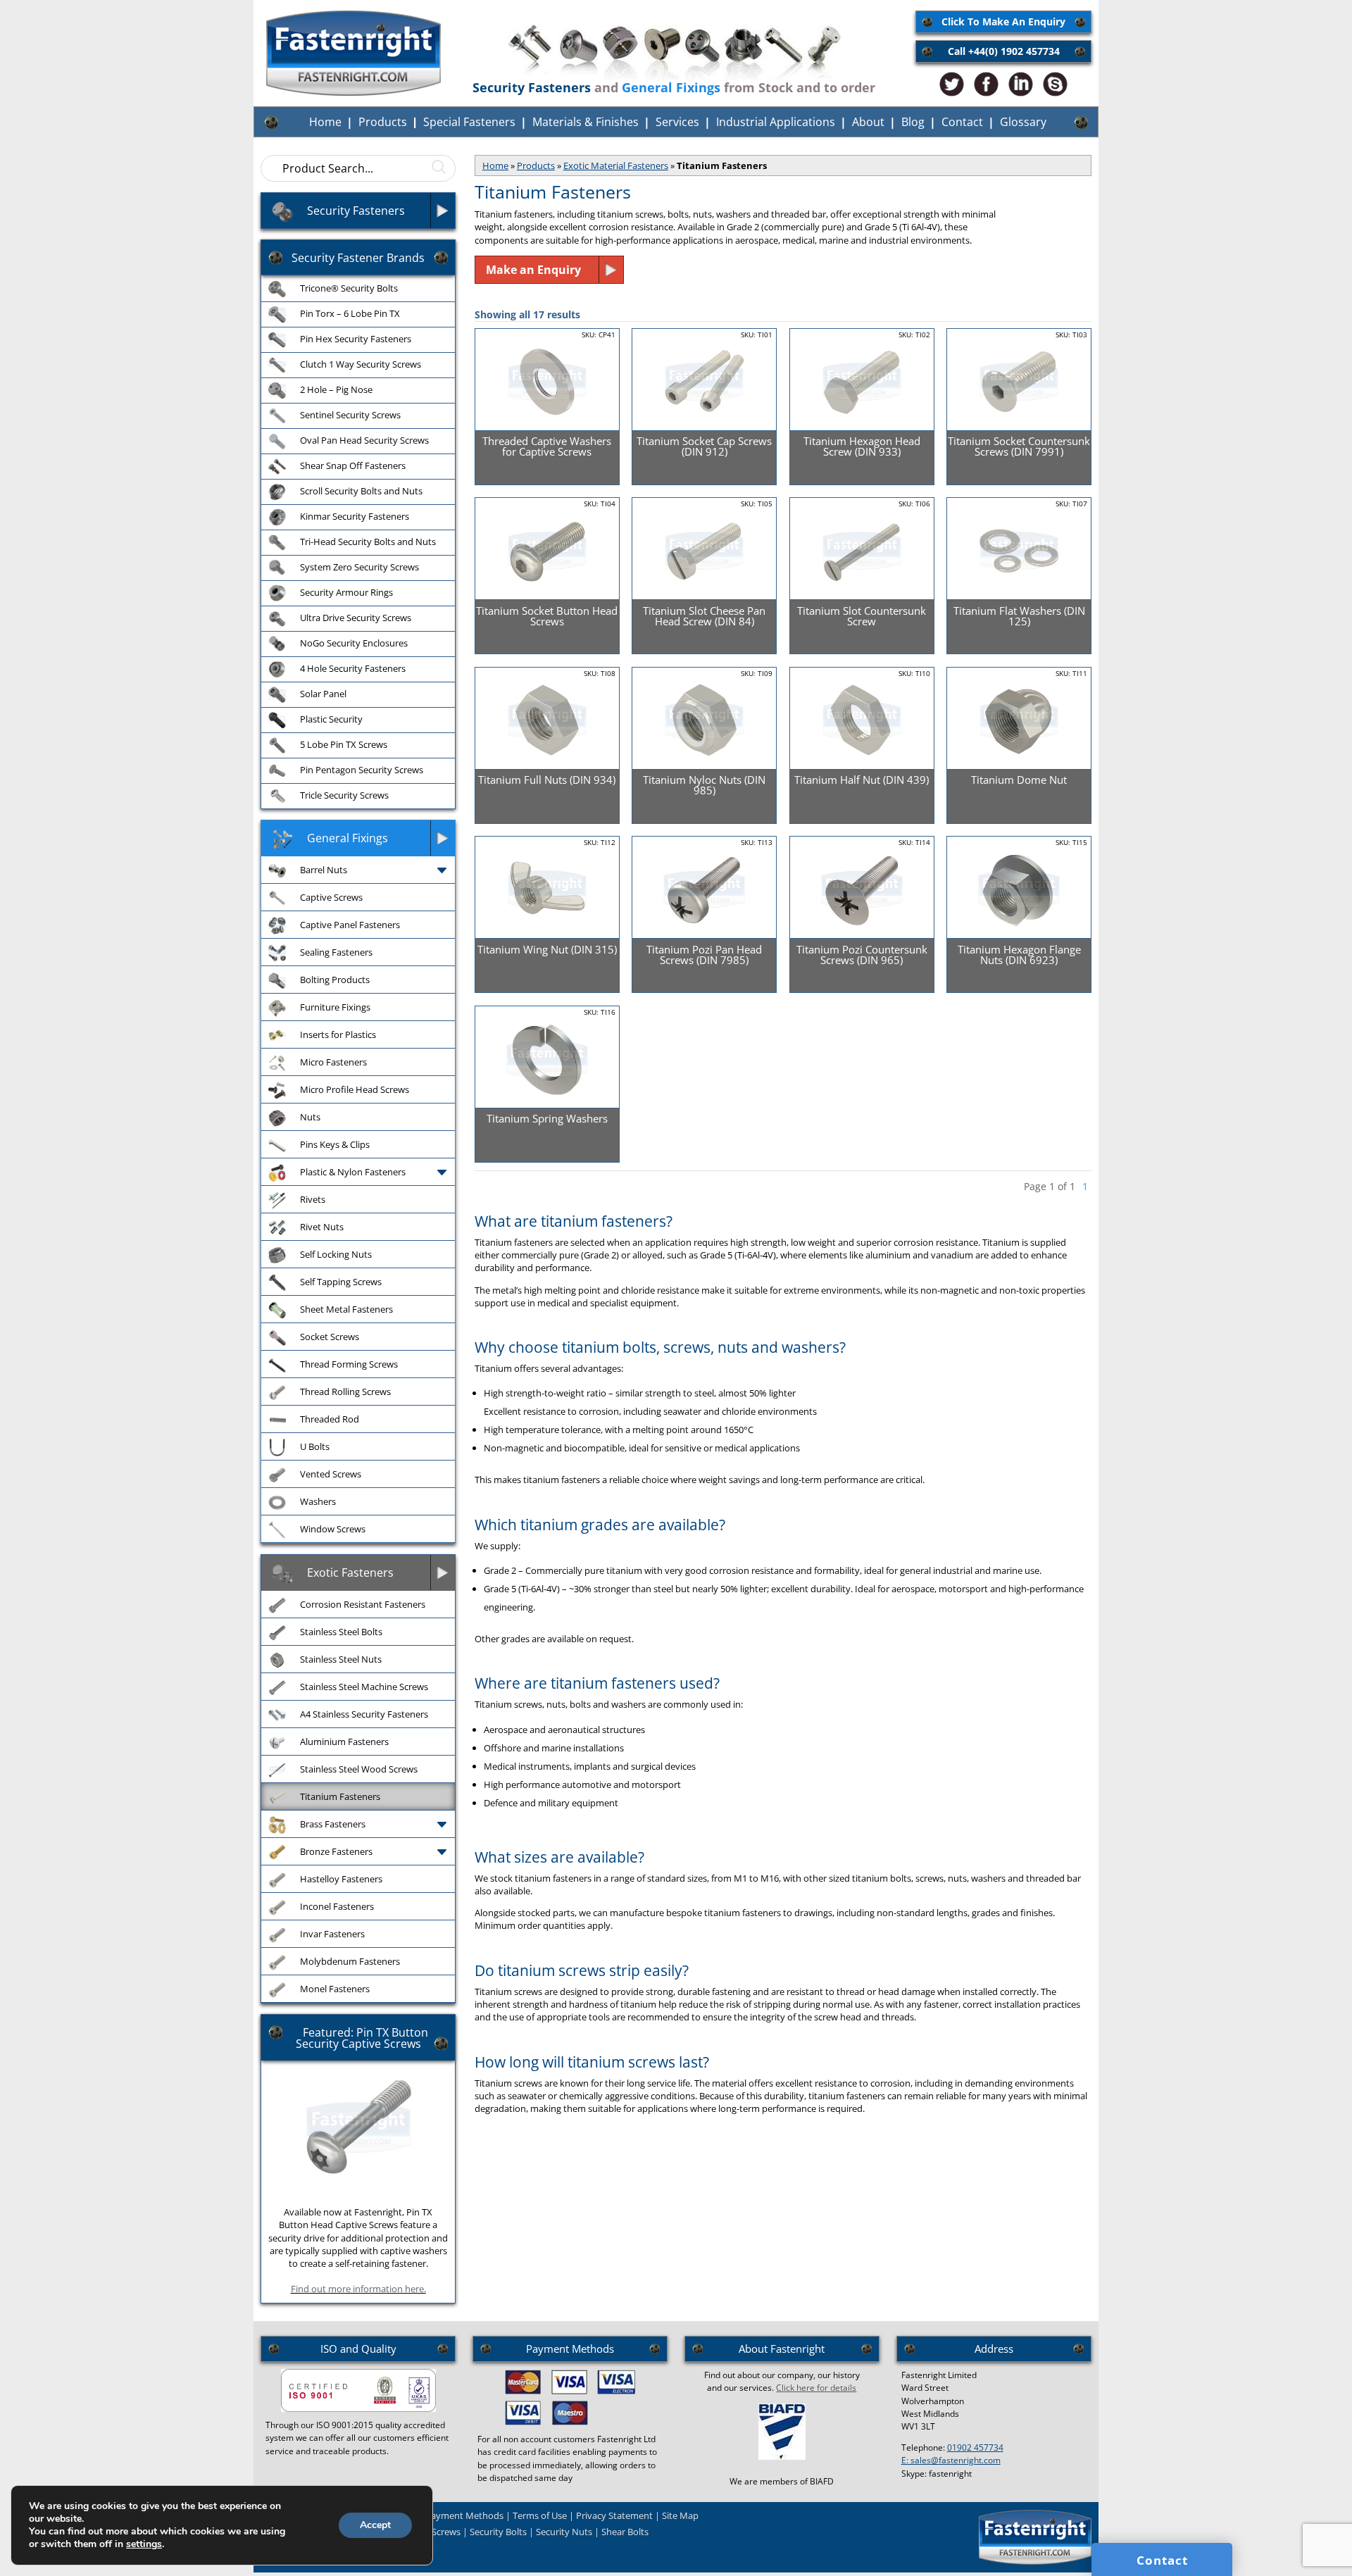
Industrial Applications (776, 122)
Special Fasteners (469, 122)
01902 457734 (975, 2447)
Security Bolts (498, 2532)
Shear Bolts (625, 2532)
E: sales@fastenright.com (951, 2460)
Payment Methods (464, 2515)
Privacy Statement (614, 2515)
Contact (962, 122)
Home (325, 122)
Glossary (1023, 122)
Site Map (680, 2515)
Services (677, 122)
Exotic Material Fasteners (616, 165)
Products (383, 122)
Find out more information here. (358, 2289)
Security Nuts (564, 2532)
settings (144, 2544)
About (868, 122)
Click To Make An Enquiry (1003, 21)
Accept (375, 2525)
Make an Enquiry (533, 270)
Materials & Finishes (586, 122)
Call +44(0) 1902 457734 (1004, 51)
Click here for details (816, 2388)
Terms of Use (540, 2515)
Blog (913, 122)
